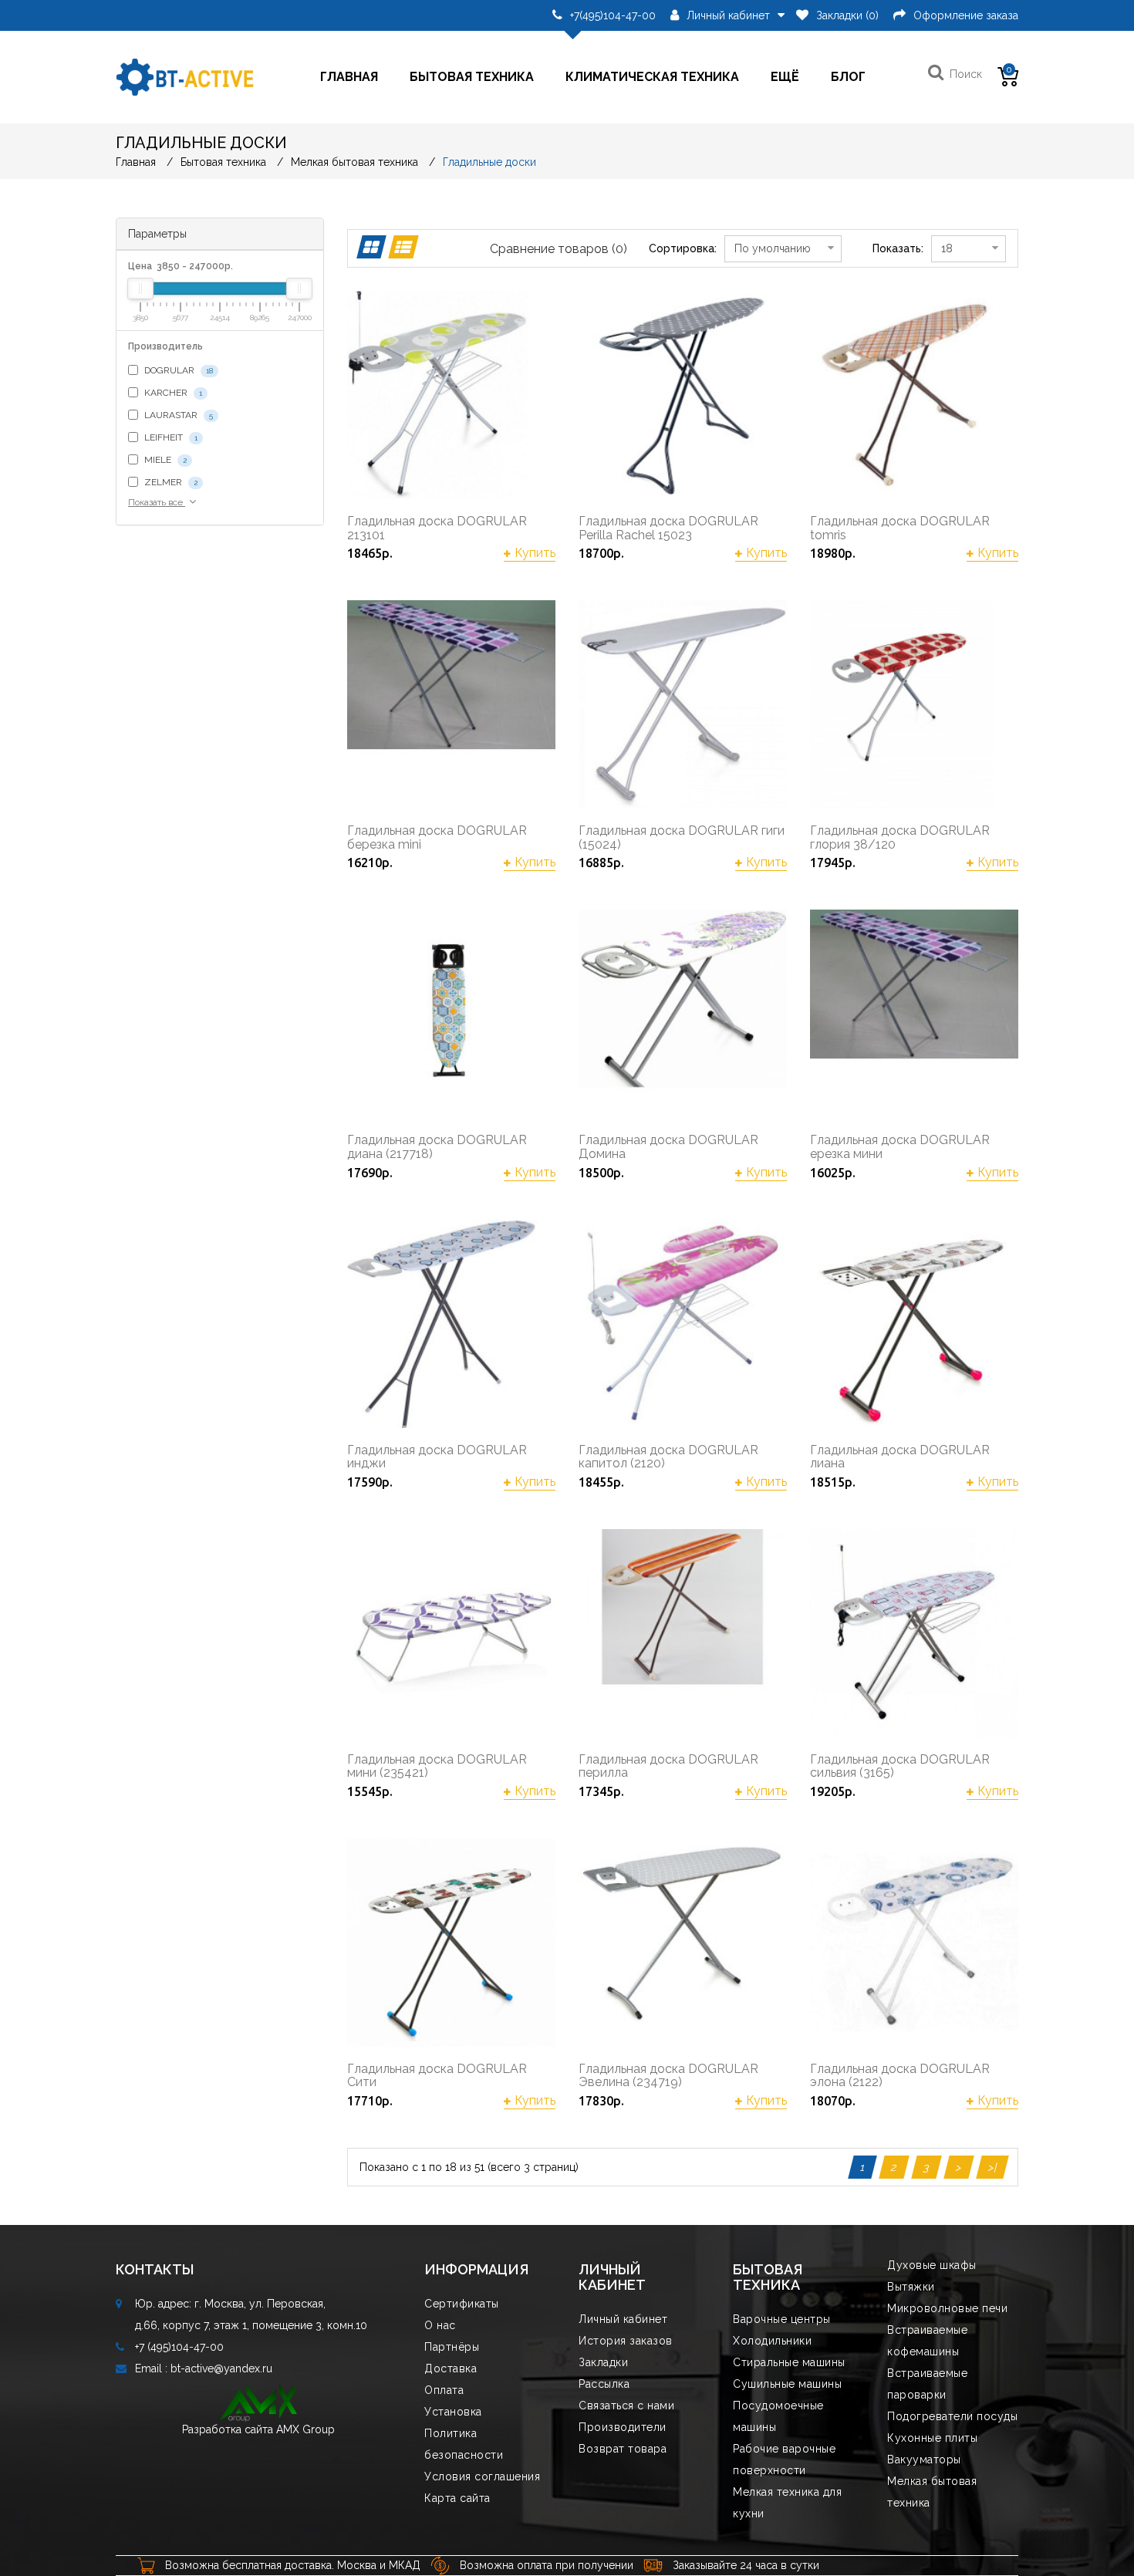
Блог (848, 77)
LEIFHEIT (170, 437)
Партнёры (452, 2347)
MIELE (164, 460)
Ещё (785, 77)
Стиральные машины (789, 2362)
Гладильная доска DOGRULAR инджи (437, 1457)
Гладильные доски (489, 162)
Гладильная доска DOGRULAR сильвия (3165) (900, 1766)
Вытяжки (911, 2287)
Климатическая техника (652, 77)
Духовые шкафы (932, 2265)
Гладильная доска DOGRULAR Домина (668, 1147)
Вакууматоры (924, 2460)
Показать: (898, 248)
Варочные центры (782, 2319)
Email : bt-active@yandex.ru (204, 2368)
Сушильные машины (787, 2384)
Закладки (603, 2362)
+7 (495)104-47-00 (179, 2347)
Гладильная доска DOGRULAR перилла (668, 1766)
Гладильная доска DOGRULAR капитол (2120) (668, 1457)
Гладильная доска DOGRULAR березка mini (437, 837)
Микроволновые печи (947, 2308)
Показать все (157, 502)
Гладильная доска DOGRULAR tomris (900, 528)
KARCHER (172, 393)
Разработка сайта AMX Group (258, 2429)
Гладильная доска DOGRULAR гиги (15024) (682, 837)
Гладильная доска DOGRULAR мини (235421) (437, 1766)
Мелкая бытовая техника (354, 162)
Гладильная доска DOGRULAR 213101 (437, 528)
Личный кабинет (623, 2319)
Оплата (444, 2390)
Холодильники (772, 2341)
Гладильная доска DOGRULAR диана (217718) (437, 1147)
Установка (453, 2412)
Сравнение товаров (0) (559, 249)
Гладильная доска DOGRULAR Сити (437, 2076)
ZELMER (170, 482)
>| (992, 2167)
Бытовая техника (472, 77)
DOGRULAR (177, 370)
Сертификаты (462, 2304)
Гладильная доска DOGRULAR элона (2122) (900, 2076)
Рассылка (604, 2384)
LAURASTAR (177, 415)
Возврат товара (623, 2449)
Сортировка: (683, 248)
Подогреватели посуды (952, 2416)
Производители (623, 2427)
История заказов (626, 2341)
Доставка (451, 2368)
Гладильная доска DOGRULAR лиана (900, 1457)
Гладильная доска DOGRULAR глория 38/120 (900, 837)
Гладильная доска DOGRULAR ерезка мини (900, 1147)
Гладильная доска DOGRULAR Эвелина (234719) (668, 2076)
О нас (440, 2325)
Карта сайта (457, 2498)
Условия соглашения (482, 2476)
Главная (349, 77)
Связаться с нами (626, 2406)
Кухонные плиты (932, 2438)
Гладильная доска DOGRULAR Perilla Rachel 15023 (668, 528)
